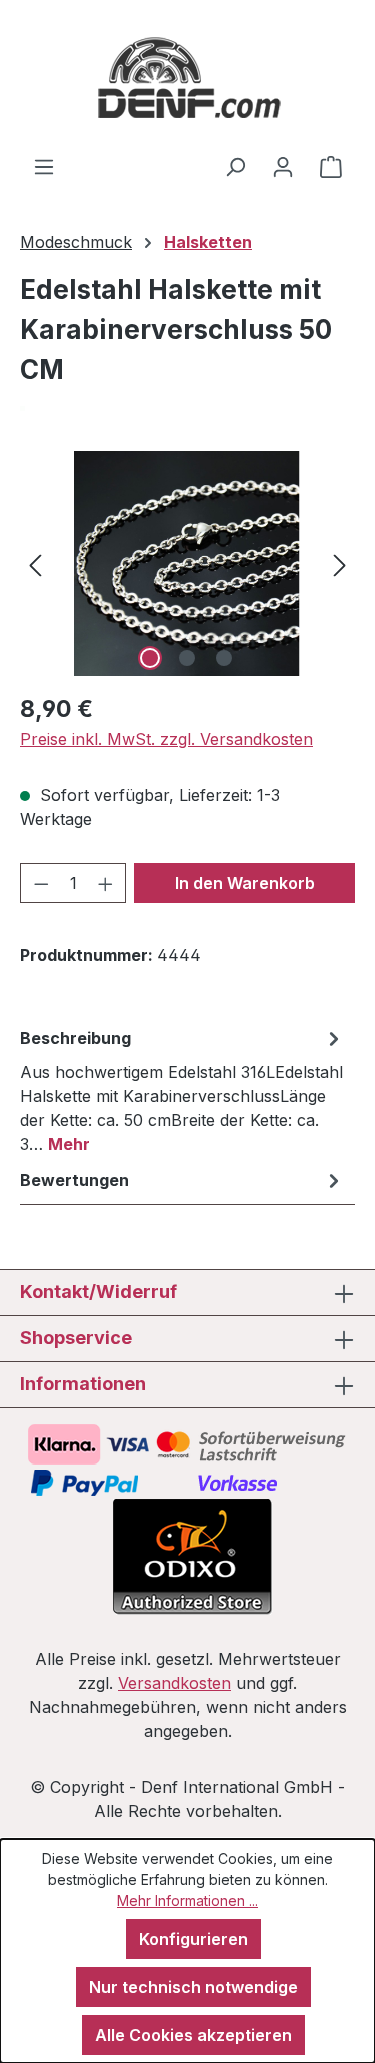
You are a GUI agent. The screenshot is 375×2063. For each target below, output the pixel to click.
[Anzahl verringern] (41, 883)
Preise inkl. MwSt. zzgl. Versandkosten (166, 739)
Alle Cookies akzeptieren (193, 2035)
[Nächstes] (340, 563)
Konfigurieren (193, 1939)
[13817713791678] (187, 563)
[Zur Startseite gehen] (187, 77)
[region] (187, 563)
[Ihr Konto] (283, 166)
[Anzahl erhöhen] (106, 883)
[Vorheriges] (35, 563)
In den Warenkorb (245, 883)
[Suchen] (235, 166)
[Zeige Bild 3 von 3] (224, 658)
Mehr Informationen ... (187, 1900)
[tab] (182, 1090)
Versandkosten (174, 1683)
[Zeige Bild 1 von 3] (150, 658)
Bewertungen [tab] (74, 1180)
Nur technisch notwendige (193, 1987)
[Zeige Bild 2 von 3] (187, 658)
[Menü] (44, 166)
